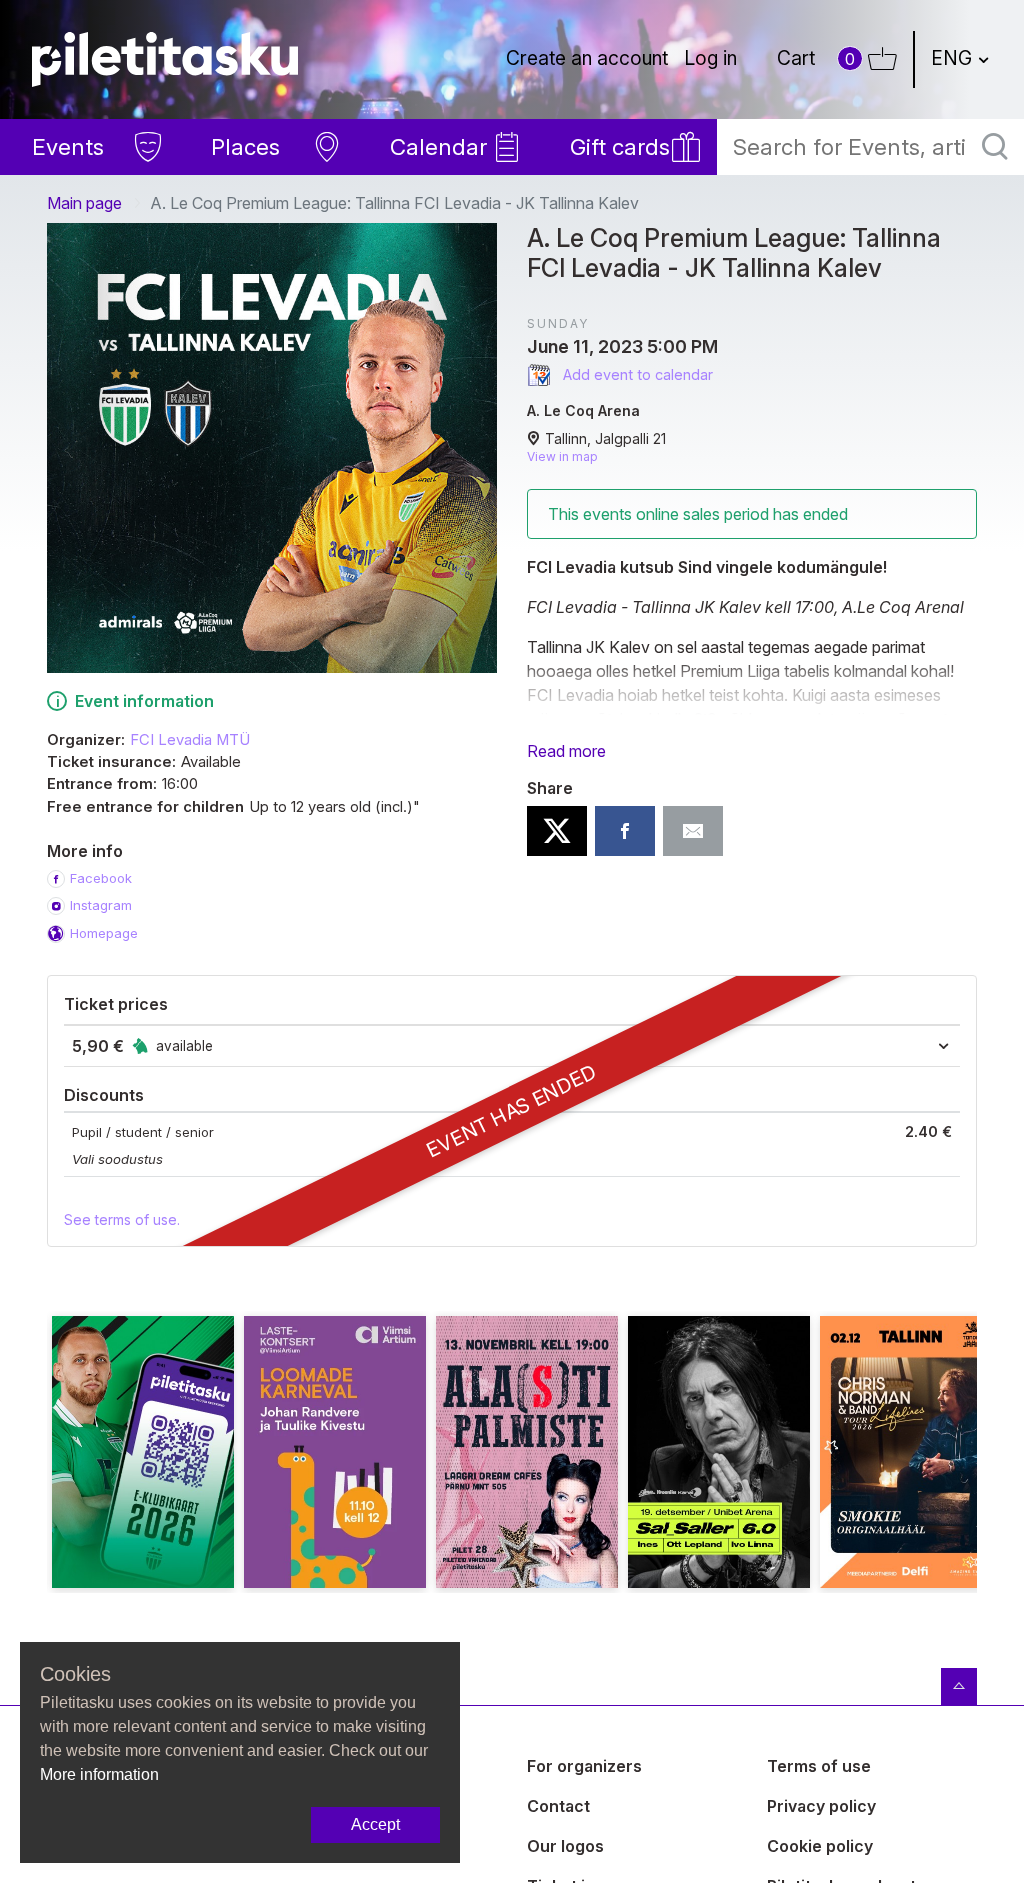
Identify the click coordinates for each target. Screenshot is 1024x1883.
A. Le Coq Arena (583, 410)
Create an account (587, 58)
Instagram (101, 905)
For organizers (584, 1766)
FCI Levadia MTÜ (190, 740)
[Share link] (693, 831)
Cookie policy (820, 1846)
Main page (84, 203)
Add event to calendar (636, 374)
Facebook (101, 878)
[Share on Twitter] (557, 831)
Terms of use (819, 1766)
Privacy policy (821, 1806)
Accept (375, 1824)
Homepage (104, 933)
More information (99, 1774)
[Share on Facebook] (625, 831)
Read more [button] (566, 751)
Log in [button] (710, 58)
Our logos (565, 1846)
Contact (558, 1806)
